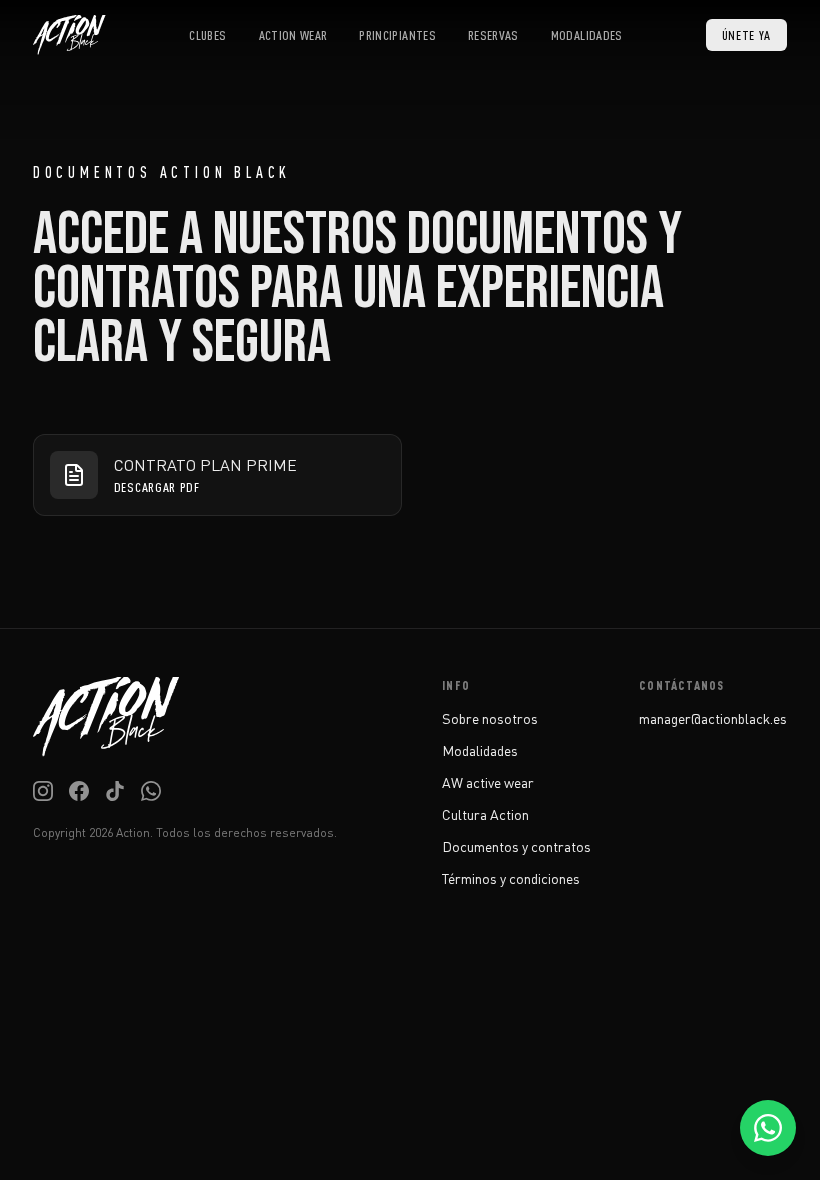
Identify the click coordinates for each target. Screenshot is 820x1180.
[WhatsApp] (151, 791)
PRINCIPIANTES (397, 35)
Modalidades (480, 750)
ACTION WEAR (293, 35)
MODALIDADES (587, 35)
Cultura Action (485, 814)
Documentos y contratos (516, 846)
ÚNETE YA (747, 35)
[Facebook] (79, 791)
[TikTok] (115, 791)
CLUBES (207, 35)
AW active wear (488, 782)
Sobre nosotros (490, 718)
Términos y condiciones (511, 878)
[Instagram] (43, 791)
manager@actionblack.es (713, 718)
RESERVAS (493, 35)
